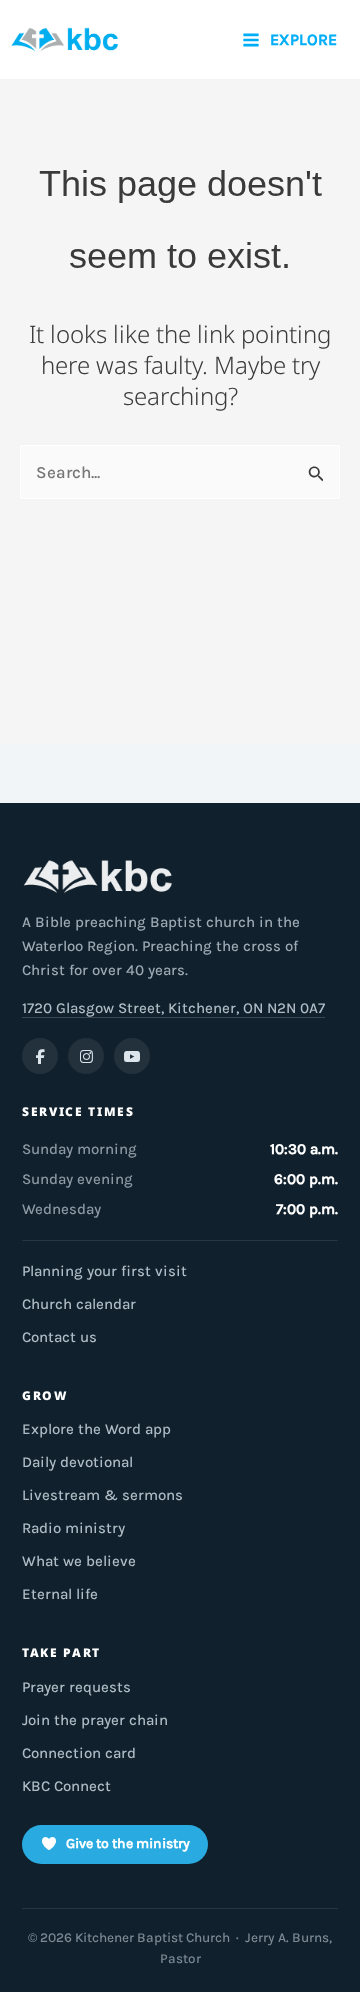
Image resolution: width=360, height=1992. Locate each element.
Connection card (79, 1753)
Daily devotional (77, 1462)
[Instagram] (86, 1056)
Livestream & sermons (102, 1495)
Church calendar (79, 1304)
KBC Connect (66, 1786)
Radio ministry (73, 1528)
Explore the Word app (96, 1429)
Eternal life (60, 1594)
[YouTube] (132, 1056)
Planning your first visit (104, 1271)
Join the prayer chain (95, 1720)
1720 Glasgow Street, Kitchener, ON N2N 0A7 (173, 1008)
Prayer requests (76, 1687)
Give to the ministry (128, 1843)
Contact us (59, 1337)
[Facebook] (40, 1056)
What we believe (79, 1561)
